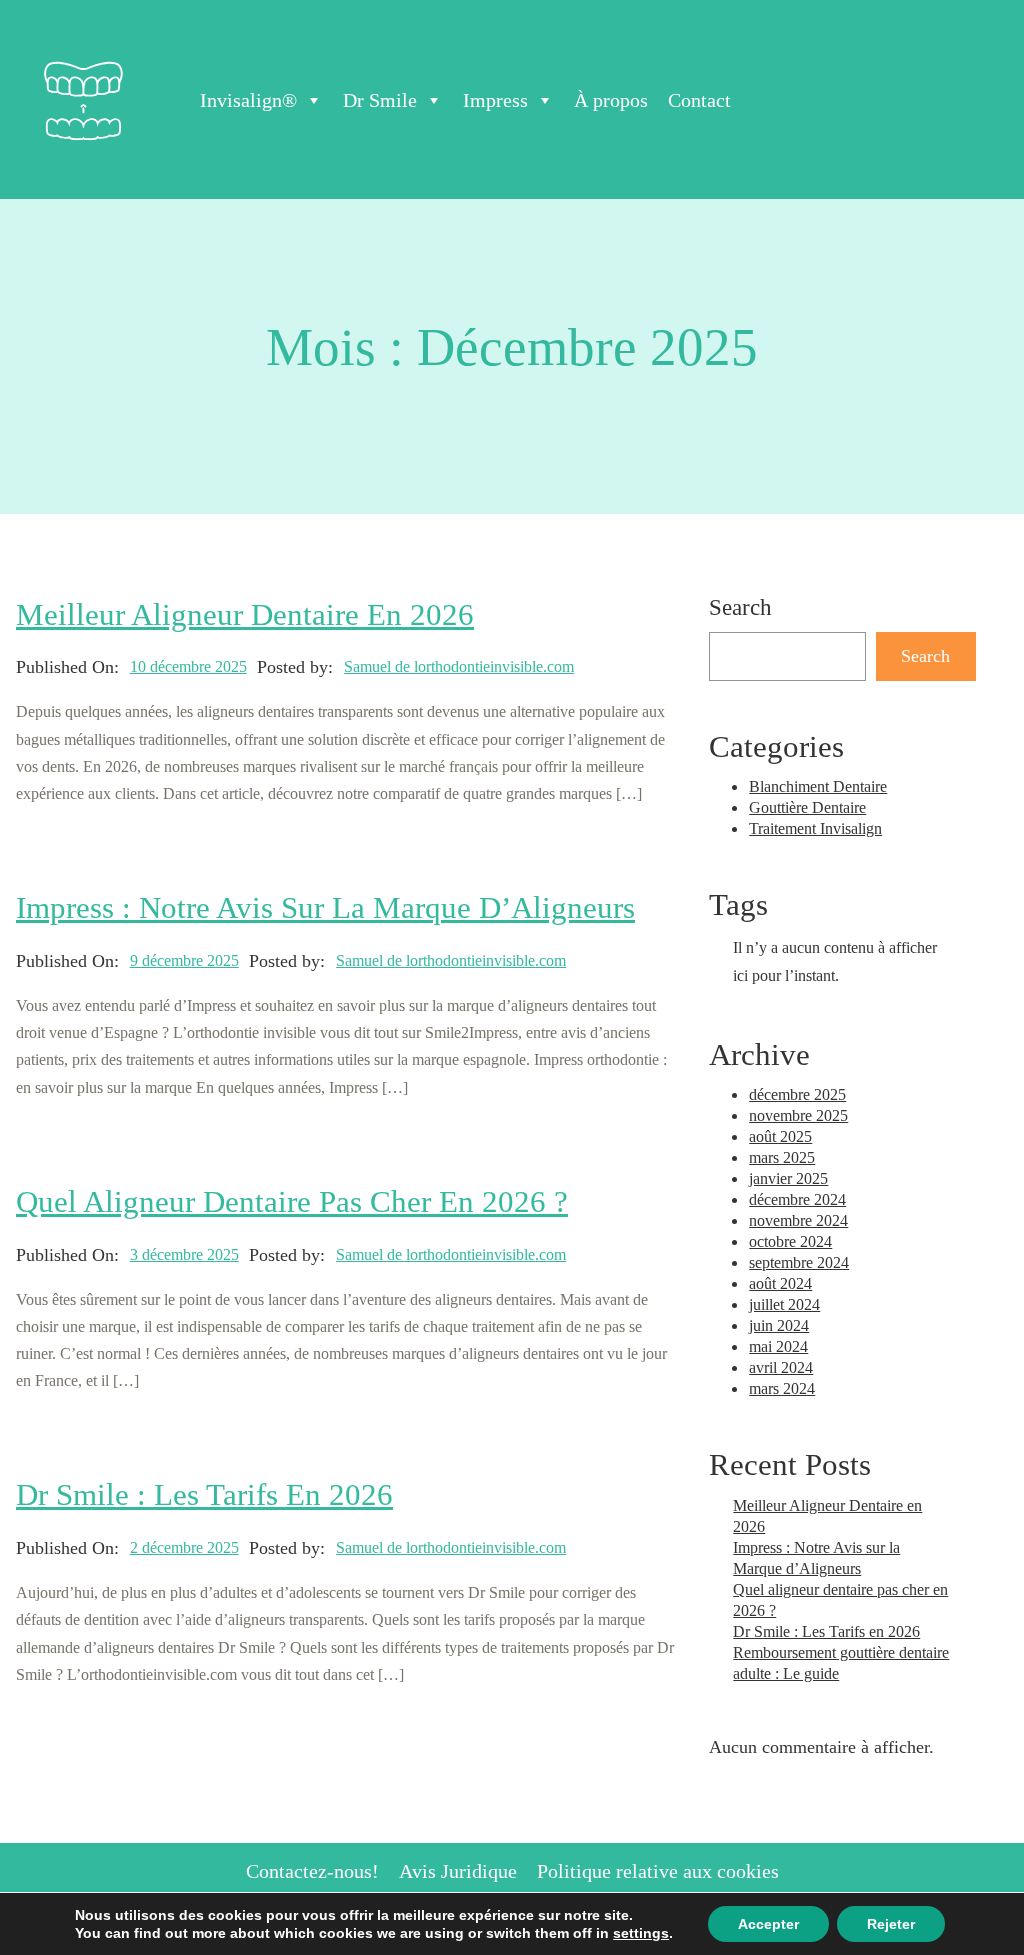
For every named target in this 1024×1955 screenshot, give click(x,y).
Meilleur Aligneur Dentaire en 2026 (245, 615)
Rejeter (891, 1924)
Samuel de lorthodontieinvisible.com (459, 666)
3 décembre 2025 (184, 1254)
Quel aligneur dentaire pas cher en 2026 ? (292, 1202)
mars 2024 (782, 1388)
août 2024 (780, 1283)
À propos (611, 100)
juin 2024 (779, 1325)
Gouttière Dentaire (807, 807)
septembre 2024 (799, 1262)
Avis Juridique (458, 1871)
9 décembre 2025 (184, 960)
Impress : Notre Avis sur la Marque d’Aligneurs (325, 908)
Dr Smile (380, 100)
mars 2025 (782, 1157)
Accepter (768, 1924)
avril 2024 (781, 1367)
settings (641, 1933)
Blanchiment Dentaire (818, 786)
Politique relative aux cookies (658, 1871)
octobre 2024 (790, 1241)
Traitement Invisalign (815, 828)
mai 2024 (778, 1346)
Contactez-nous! (312, 1871)
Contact (699, 100)
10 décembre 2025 (188, 666)
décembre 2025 (797, 1094)
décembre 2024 (797, 1199)
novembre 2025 (798, 1115)
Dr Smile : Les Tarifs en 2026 (204, 1495)
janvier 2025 (788, 1178)
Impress (495, 100)
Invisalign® (248, 100)
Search (925, 656)
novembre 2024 (798, 1220)
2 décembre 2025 (184, 1547)
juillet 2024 (784, 1304)
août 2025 (780, 1136)
